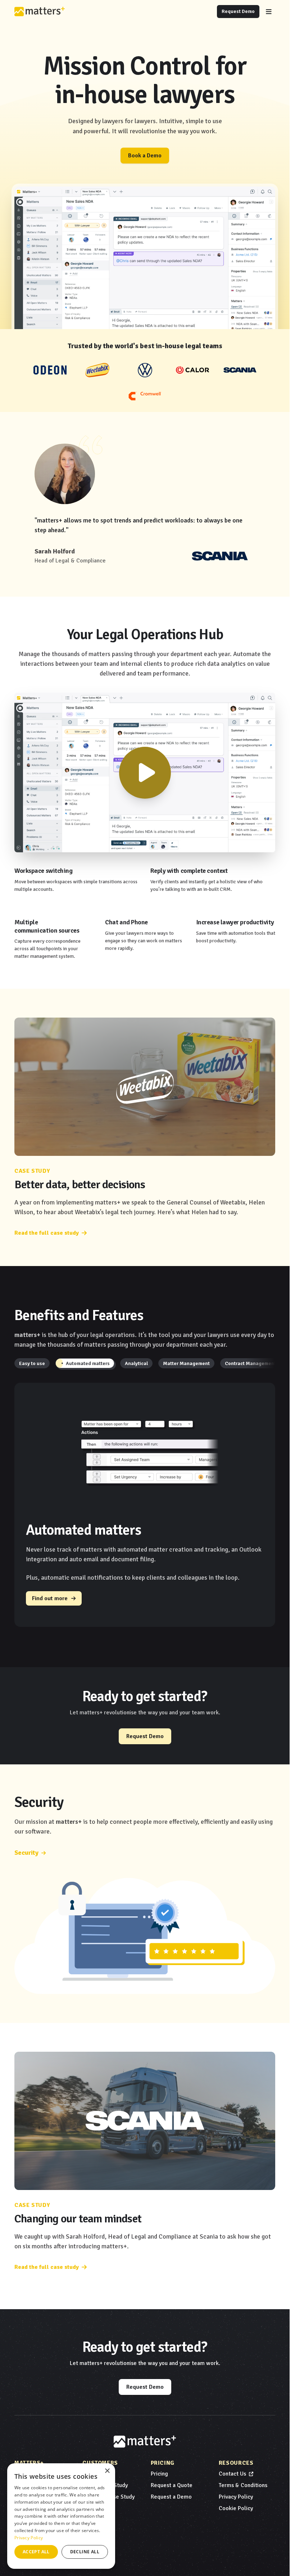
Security (26, 1853)
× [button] (107, 2471)
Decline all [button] (85, 2552)
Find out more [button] (50, 1598)
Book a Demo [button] (145, 156)
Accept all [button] (36, 2552)
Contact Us (232, 2474)
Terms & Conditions (243, 2485)
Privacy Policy (236, 2497)
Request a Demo (171, 2497)
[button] (32, 1363)
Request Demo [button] (238, 11)
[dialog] (61, 2516)
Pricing (159, 2474)
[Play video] (145, 773)
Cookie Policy (236, 2508)
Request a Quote (172, 2485)
